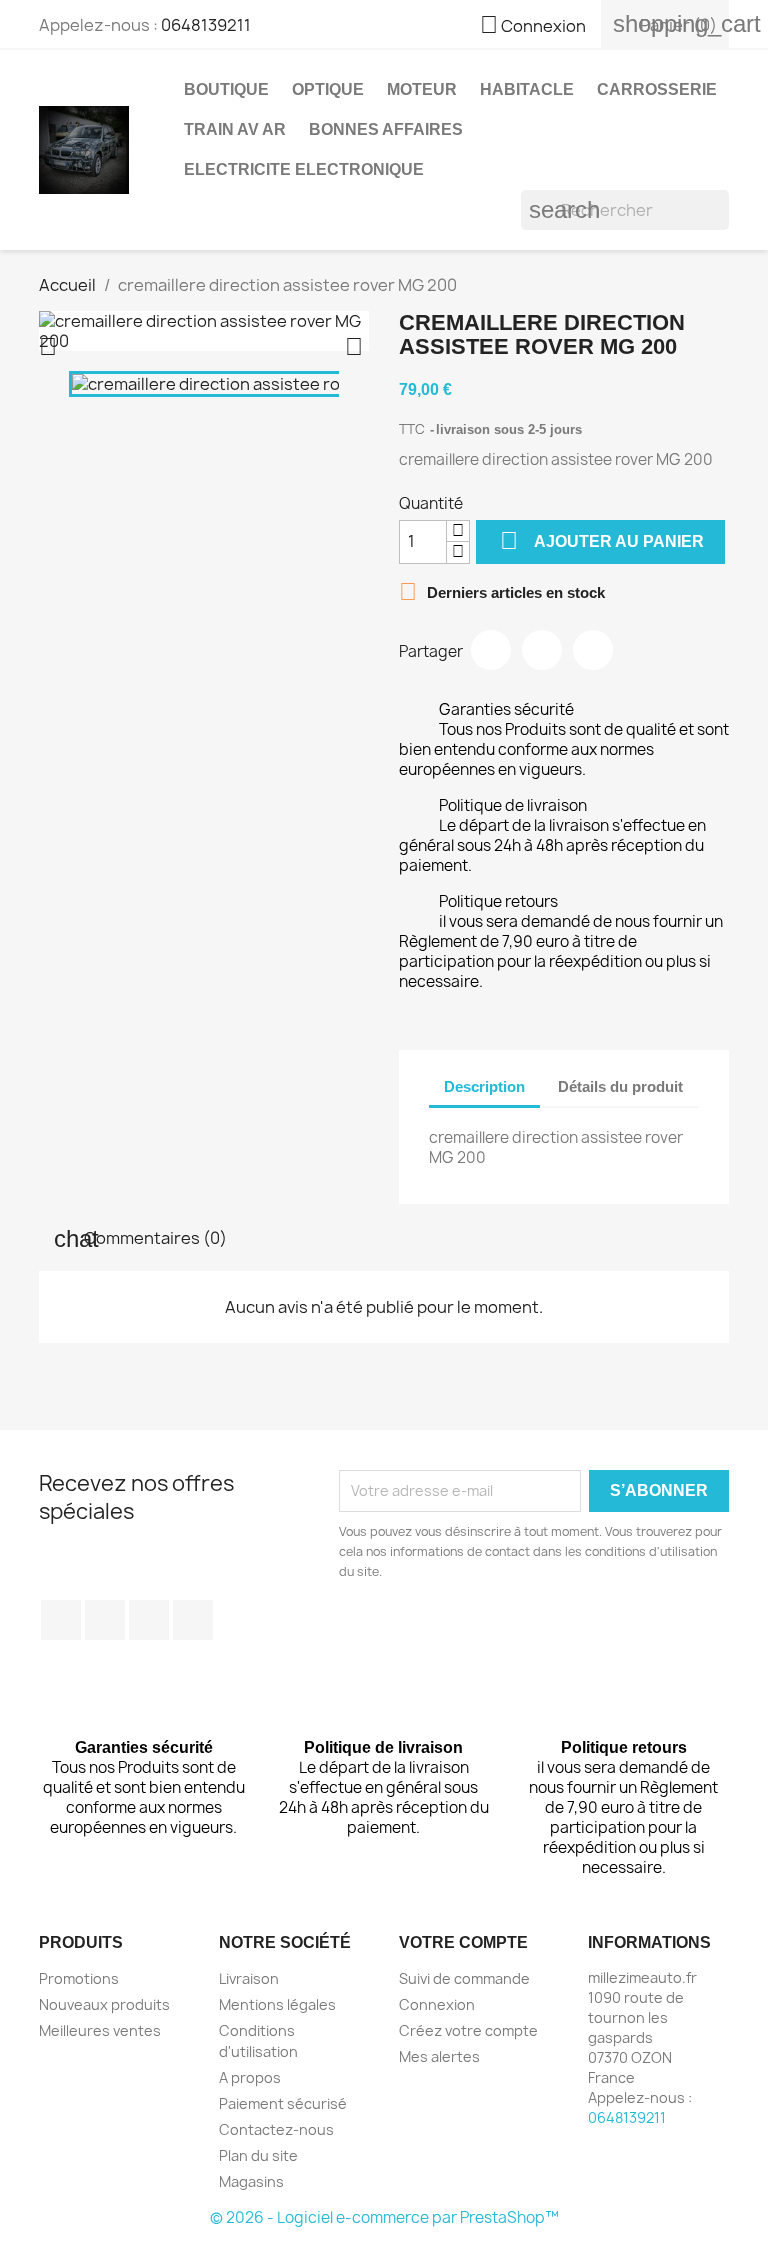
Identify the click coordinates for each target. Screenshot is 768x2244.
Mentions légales (277, 2004)
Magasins (251, 2181)
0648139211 (206, 25)
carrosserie (657, 89)
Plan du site (258, 2155)
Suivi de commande (464, 1978)
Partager (491, 650)
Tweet (542, 650)
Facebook (61, 1620)
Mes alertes (439, 2056)
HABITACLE (527, 89)
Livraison (249, 1978)
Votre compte (463, 1942)
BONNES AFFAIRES (386, 129)
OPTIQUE (328, 89)
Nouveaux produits (104, 2004)
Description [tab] (484, 1086)
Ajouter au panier (602, 540)
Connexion (437, 2004)
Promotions (79, 1978)
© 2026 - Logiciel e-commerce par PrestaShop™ (384, 2217)
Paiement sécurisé (283, 2103)
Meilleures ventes (100, 2030)
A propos (250, 2077)
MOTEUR (422, 89)
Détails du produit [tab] (620, 1086)
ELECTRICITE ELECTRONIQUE (304, 169)
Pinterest (593, 650)
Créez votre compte (468, 2030)
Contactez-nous (276, 2129)
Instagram (193, 1620)
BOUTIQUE (226, 89)
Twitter (105, 1620)
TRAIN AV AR (235, 129)
